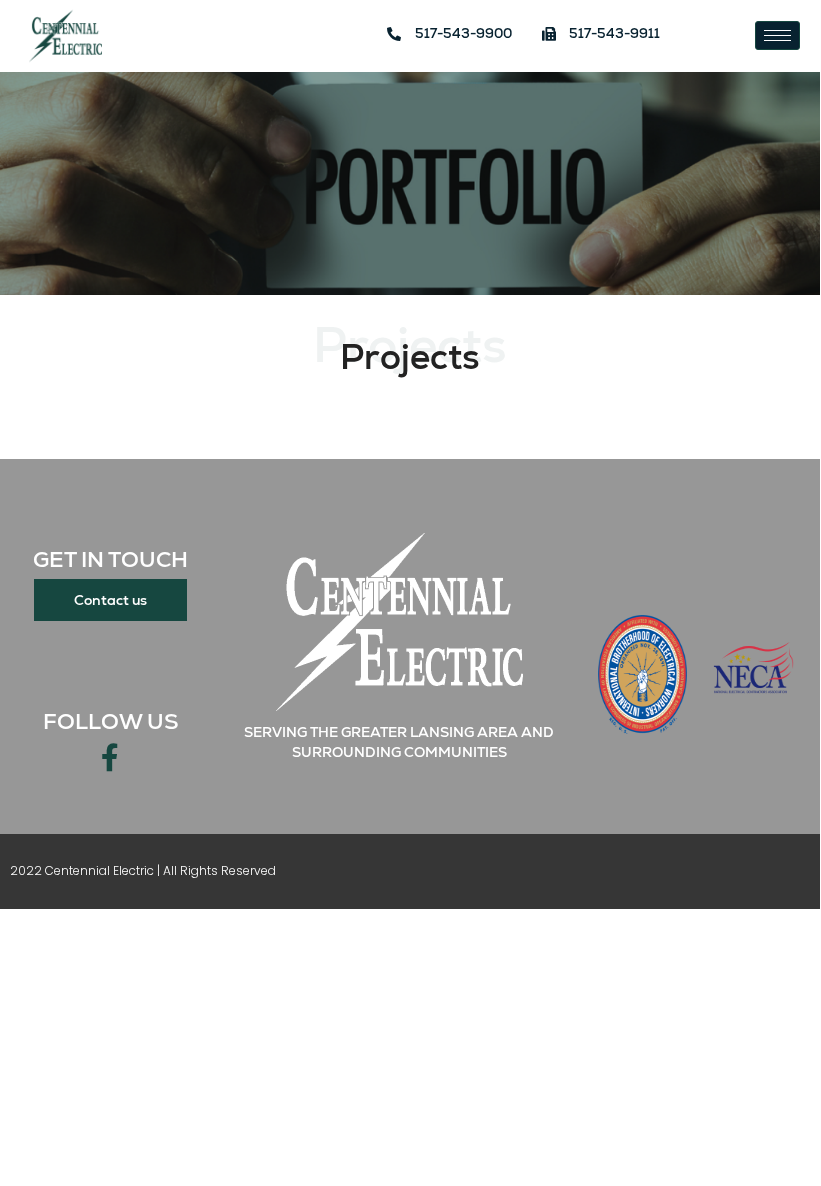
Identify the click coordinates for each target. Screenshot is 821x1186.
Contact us (110, 600)
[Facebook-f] (110, 758)
